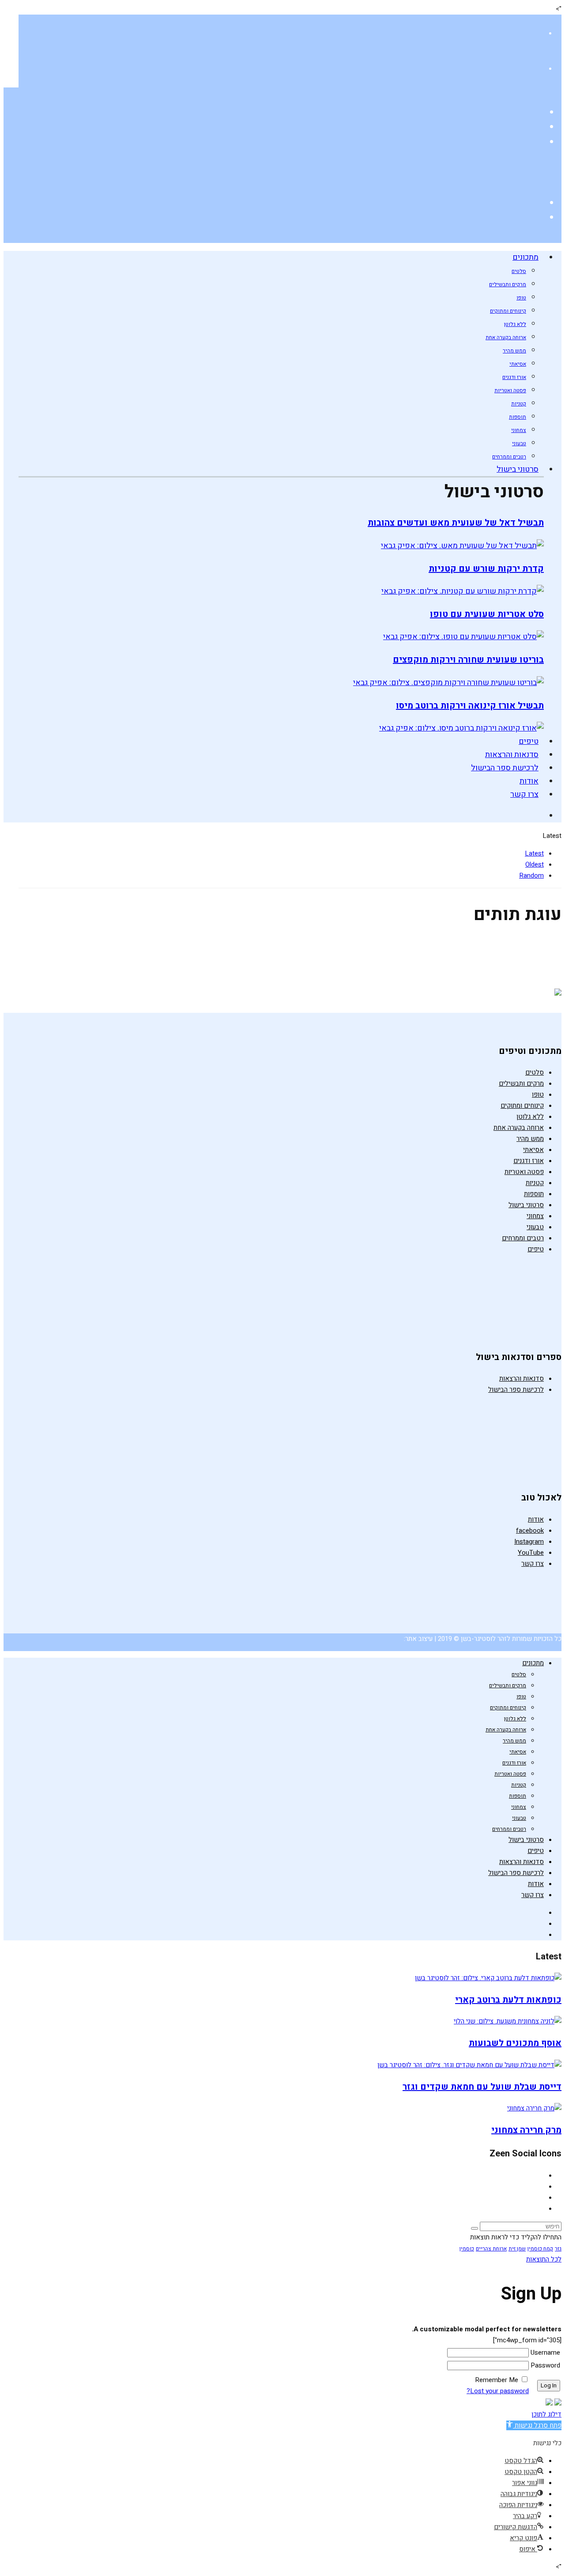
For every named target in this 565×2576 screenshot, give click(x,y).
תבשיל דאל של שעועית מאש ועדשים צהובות (456, 523)
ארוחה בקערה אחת (506, 337)
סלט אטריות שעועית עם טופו (487, 614)
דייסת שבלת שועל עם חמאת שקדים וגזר (482, 2087)
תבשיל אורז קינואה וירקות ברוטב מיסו (470, 706)
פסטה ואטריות (510, 390)
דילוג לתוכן (546, 2414)
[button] (534, 2425)
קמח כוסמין (540, 2249)
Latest (534, 853)
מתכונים (525, 257)
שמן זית (517, 2249)
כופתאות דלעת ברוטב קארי (508, 2000)
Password (545, 2365)
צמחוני (519, 430)
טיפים (529, 741)
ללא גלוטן (515, 324)
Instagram (529, 1542)
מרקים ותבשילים (508, 284)
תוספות (518, 417)
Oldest (535, 864)
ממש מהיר (514, 351)
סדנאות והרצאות (512, 755)
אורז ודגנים (514, 377)
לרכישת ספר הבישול (505, 768)
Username (545, 2352)
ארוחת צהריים (491, 2249)
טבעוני (519, 443)
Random (531, 875)
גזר (558, 2249)
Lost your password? (498, 2391)
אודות (529, 781)
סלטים (519, 271)
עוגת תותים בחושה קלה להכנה (475, 954)
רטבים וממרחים (509, 457)
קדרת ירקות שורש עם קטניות (486, 569)
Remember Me (497, 2380)
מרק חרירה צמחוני (526, 2130)
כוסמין (467, 2249)
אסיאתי (518, 364)
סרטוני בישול (518, 469)
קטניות (519, 404)
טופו (521, 298)
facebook (530, 1530)
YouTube (531, 1553)
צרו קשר (524, 794)
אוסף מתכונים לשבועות (515, 2043)
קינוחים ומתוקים (508, 311)
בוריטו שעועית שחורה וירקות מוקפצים (468, 660)
